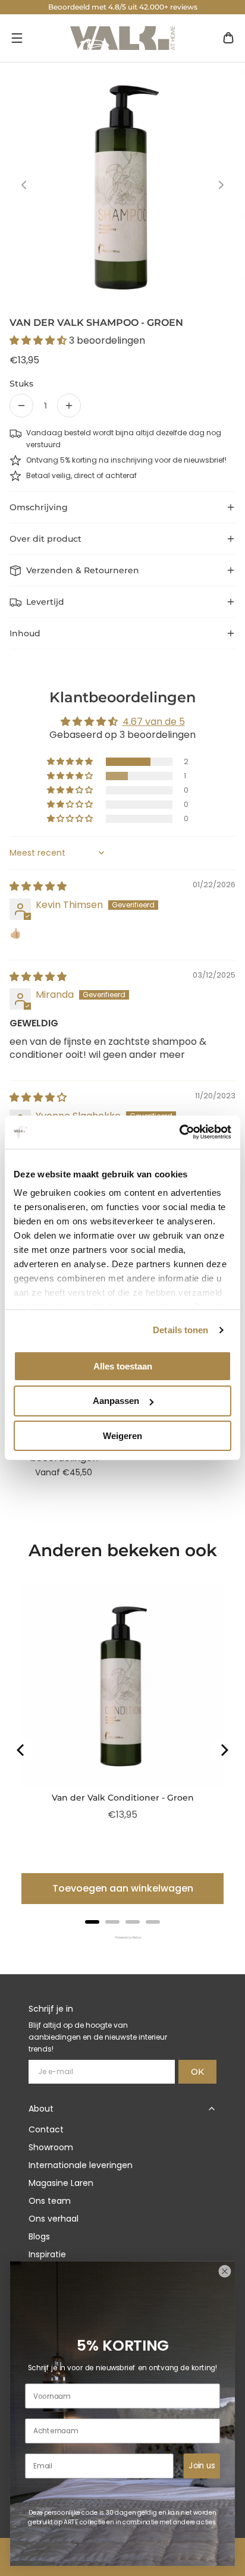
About (41, 2109)
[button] (17, 38)
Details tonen (180, 1330)
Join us (202, 2466)
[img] (38, 886)
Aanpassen (116, 1401)
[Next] (224, 1750)
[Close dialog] (224, 2271)
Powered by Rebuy (122, 1938)
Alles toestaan (123, 1366)
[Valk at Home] (122, 38)
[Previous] (21, 1750)
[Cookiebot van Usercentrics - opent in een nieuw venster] (179, 1132)
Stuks (21, 384)
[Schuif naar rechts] (221, 185)
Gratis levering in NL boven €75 (123, 7)
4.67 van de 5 (154, 722)
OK (197, 2072)
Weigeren (122, 1436)
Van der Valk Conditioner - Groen (123, 1798)
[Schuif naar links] (24, 185)
